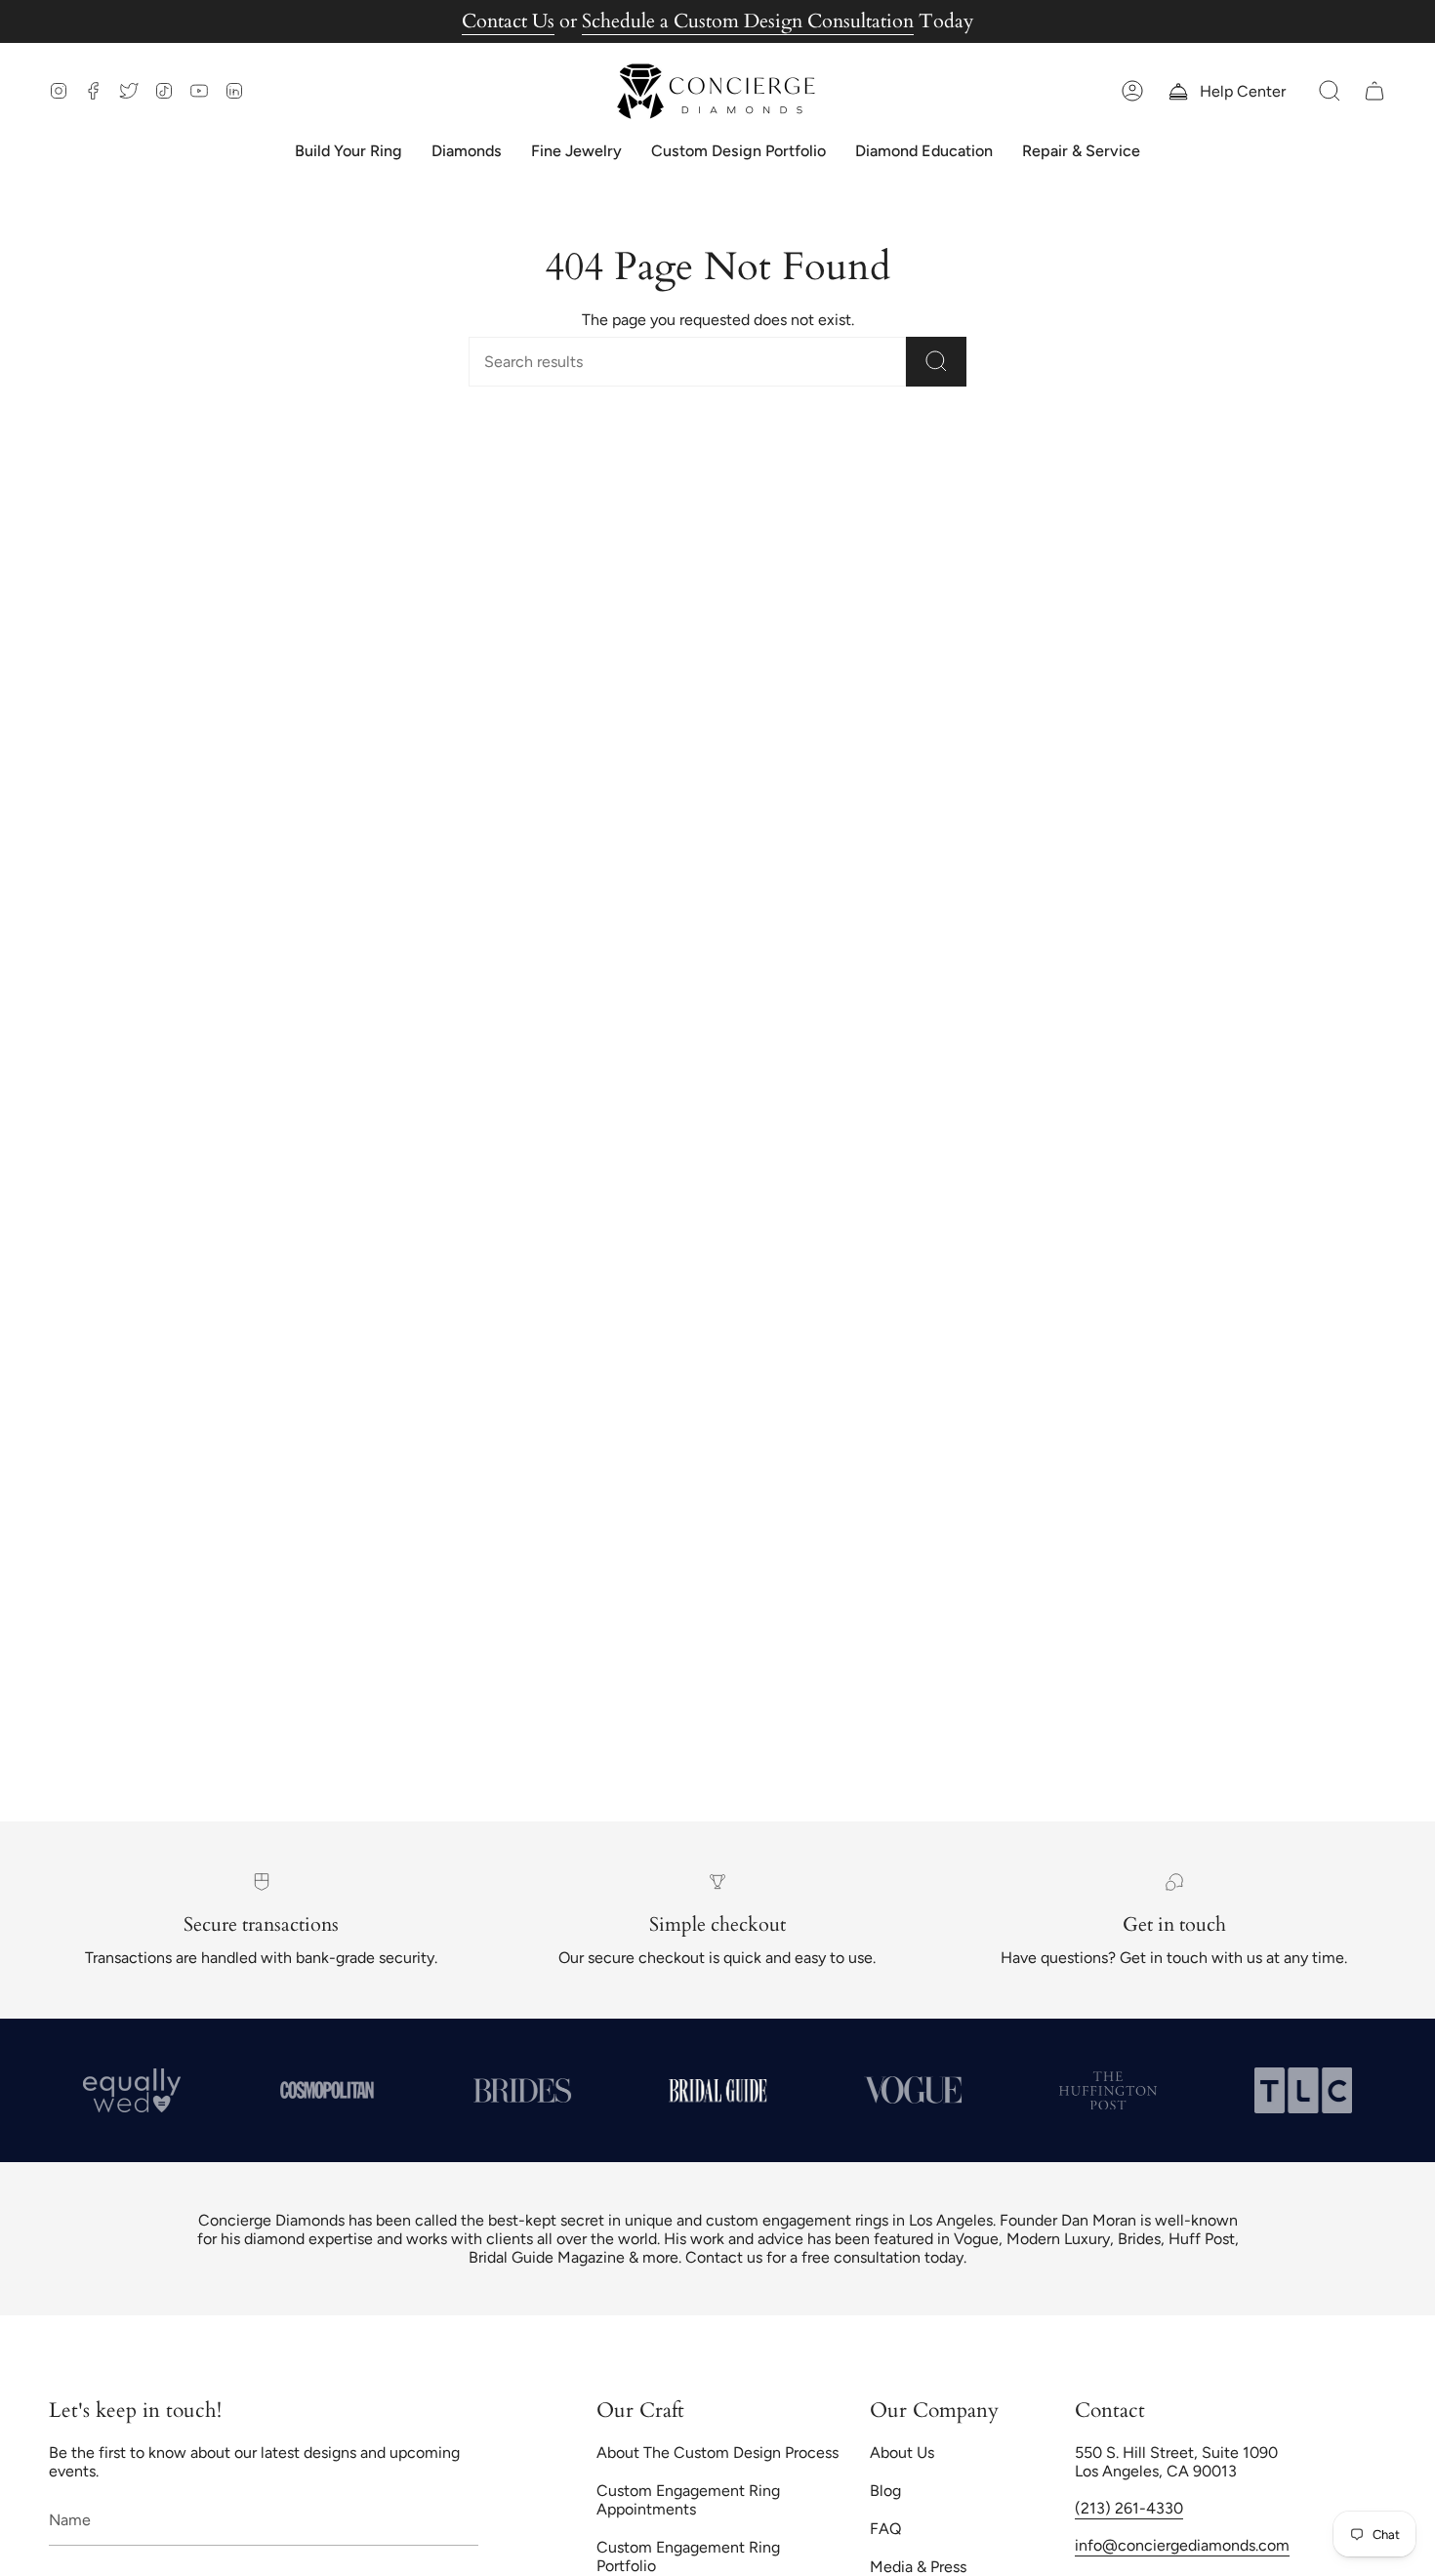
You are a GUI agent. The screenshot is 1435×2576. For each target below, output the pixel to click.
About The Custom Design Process (717, 2453)
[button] (1330, 91)
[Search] (936, 362)
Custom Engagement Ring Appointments (688, 2500)
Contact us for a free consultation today (824, 2257)
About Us (902, 2453)
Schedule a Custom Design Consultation (748, 21)
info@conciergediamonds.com (1182, 2545)
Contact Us (508, 21)
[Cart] (1374, 91)
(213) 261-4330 (1129, 2508)
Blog (885, 2491)
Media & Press (918, 2567)
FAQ (885, 2529)
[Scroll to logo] (327, 2090)
